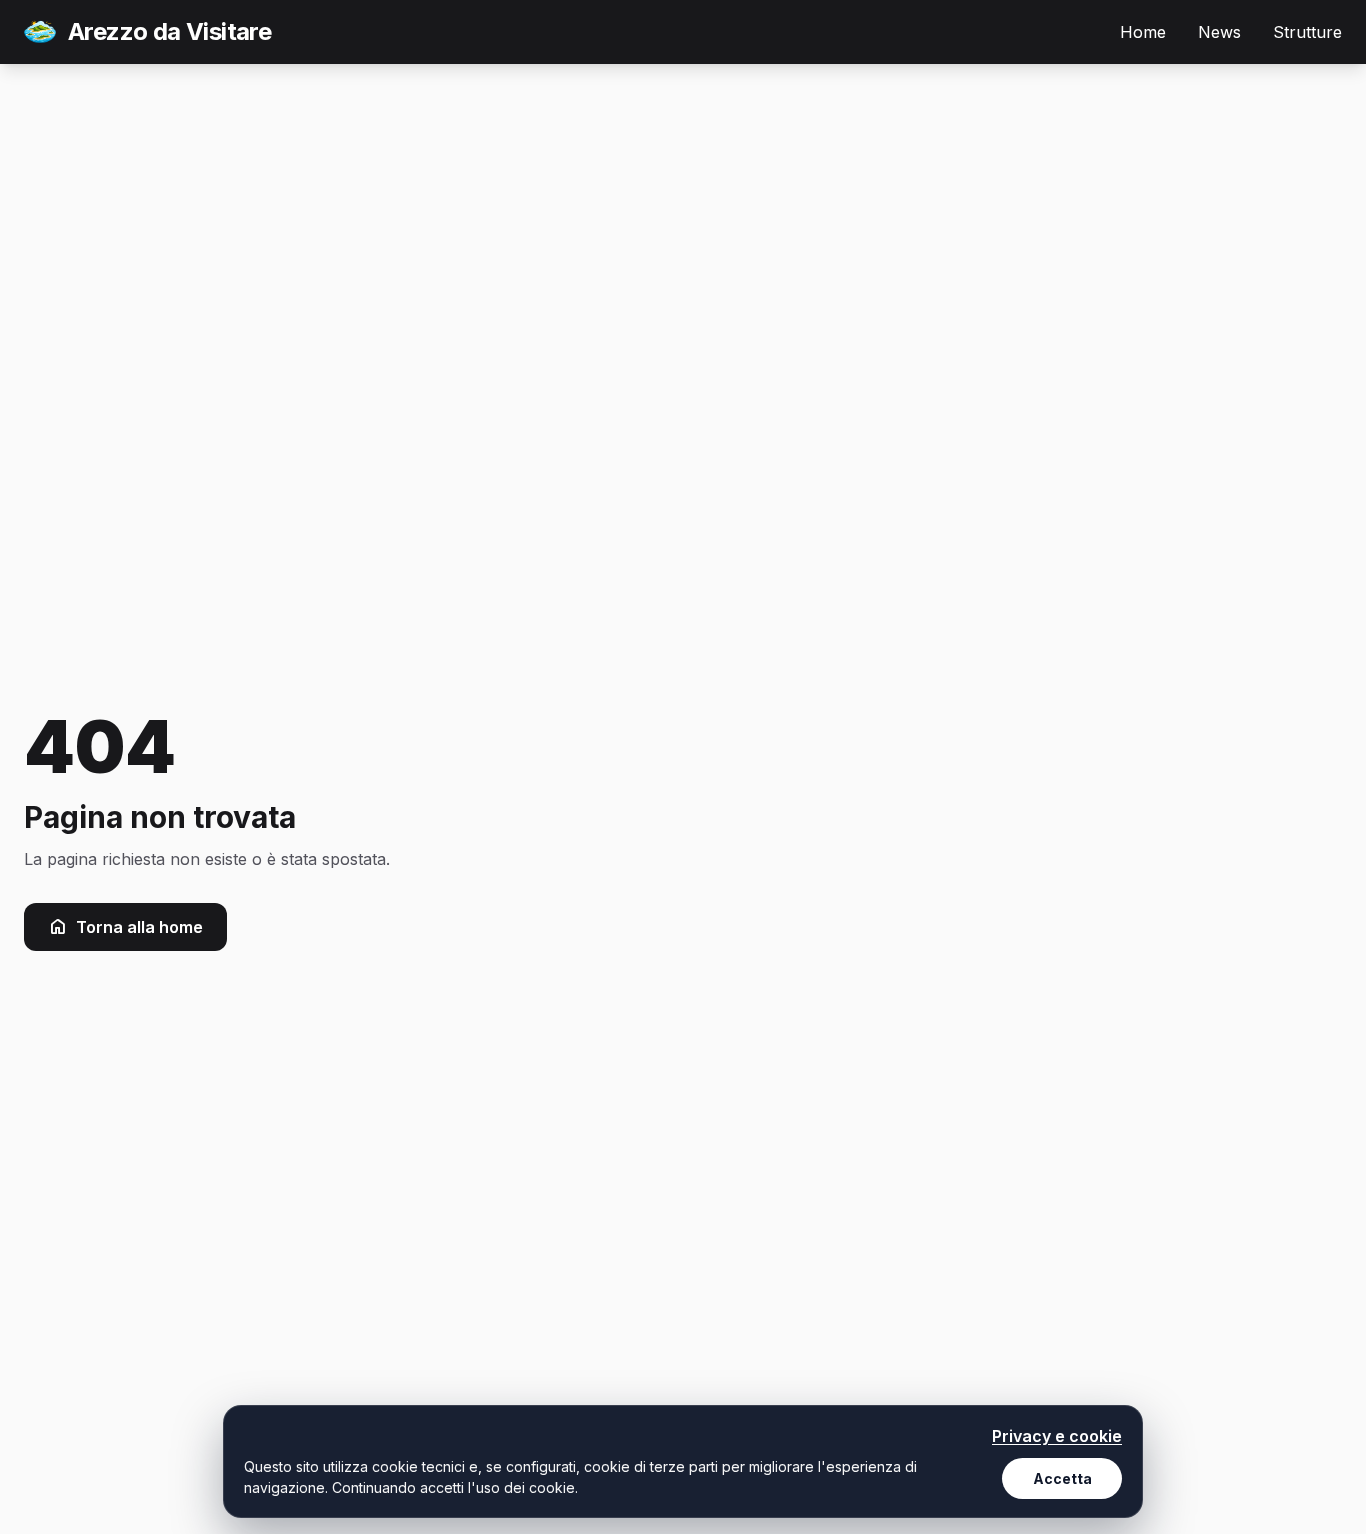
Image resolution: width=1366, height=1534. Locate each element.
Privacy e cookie (1057, 1436)
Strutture (1307, 32)
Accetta (1062, 1478)
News (1219, 32)
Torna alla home (139, 927)
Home (1143, 32)
